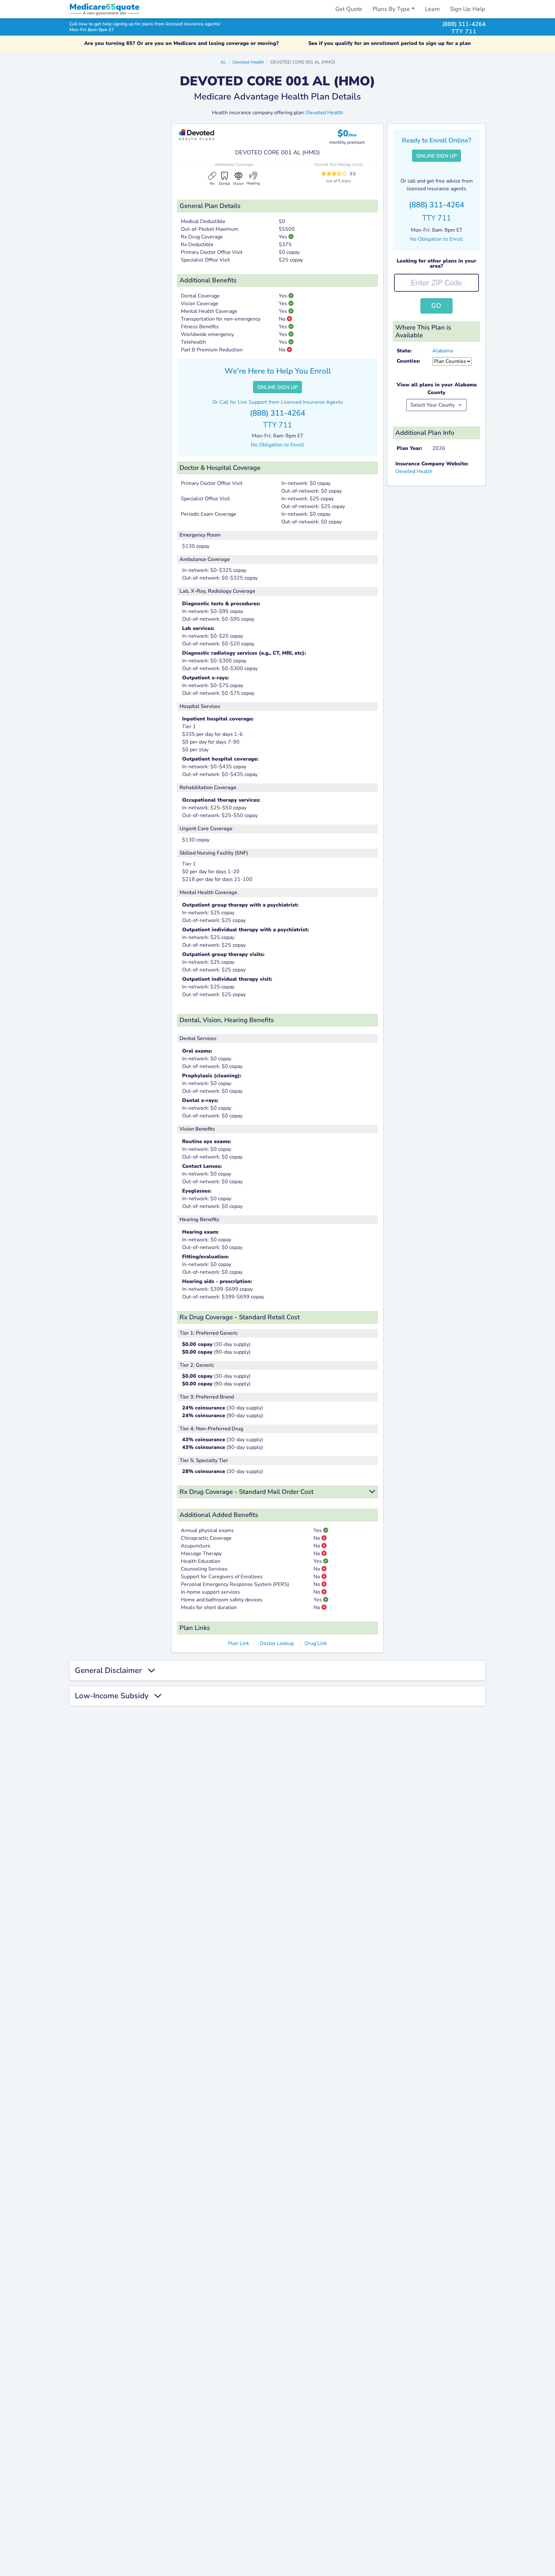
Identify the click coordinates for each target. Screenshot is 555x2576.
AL (223, 62)
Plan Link (239, 1643)
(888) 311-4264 (464, 24)
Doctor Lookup (277, 1643)
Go (436, 306)
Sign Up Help (468, 9)
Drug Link (316, 1643)
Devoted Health (248, 62)
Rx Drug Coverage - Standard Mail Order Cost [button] (247, 1492)
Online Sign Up (277, 387)
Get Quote (349, 9)
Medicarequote (104, 7)
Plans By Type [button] (391, 9)
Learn (432, 9)
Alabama (443, 351)
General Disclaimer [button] (111, 1671)
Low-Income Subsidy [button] (115, 1696)
